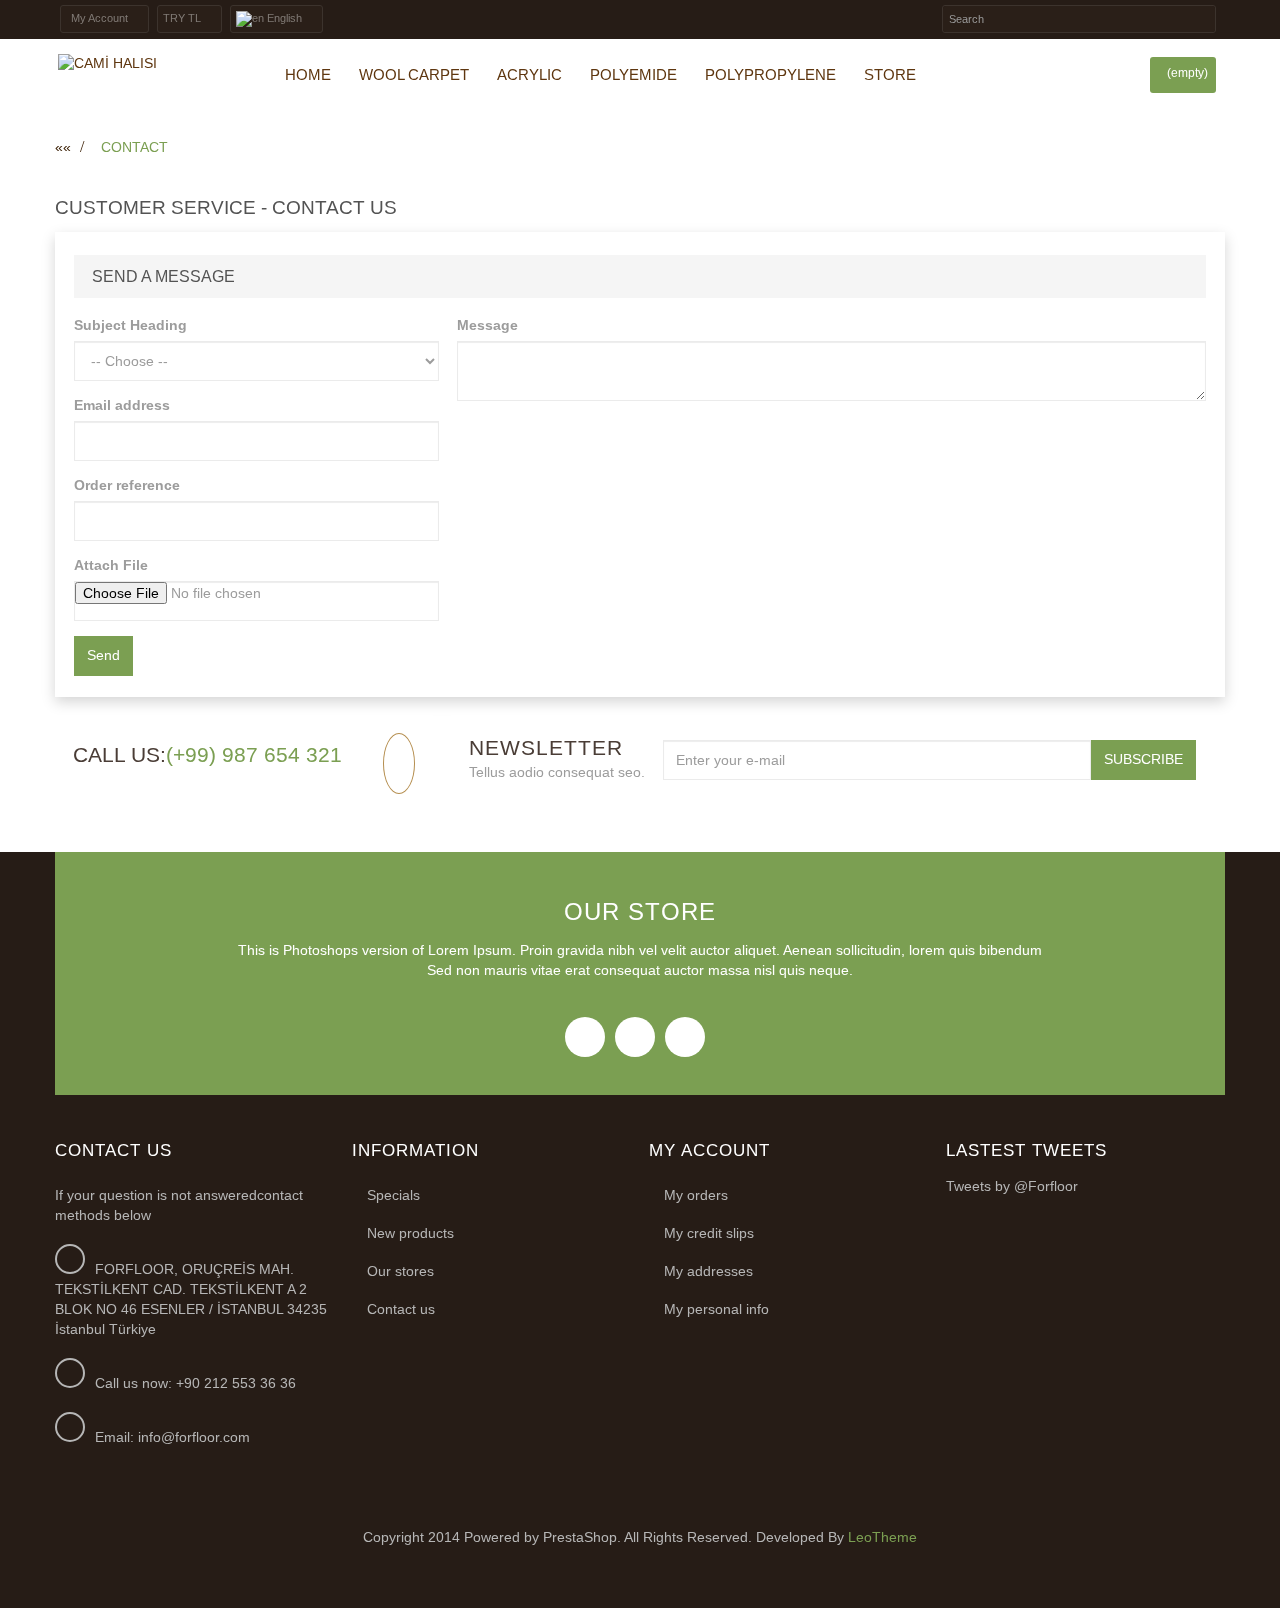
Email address (122, 405)
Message (487, 325)
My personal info (716, 1309)
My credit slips (709, 1233)
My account (709, 1150)
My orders (696, 1195)
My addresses (708, 1271)
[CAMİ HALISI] (145, 64)
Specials (393, 1195)
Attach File (111, 565)
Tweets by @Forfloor (1012, 1186)
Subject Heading (130, 325)
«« (63, 147)
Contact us (401, 1309)
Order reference (127, 485)
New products (410, 1233)
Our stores (400, 1271)
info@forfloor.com (194, 1437)
